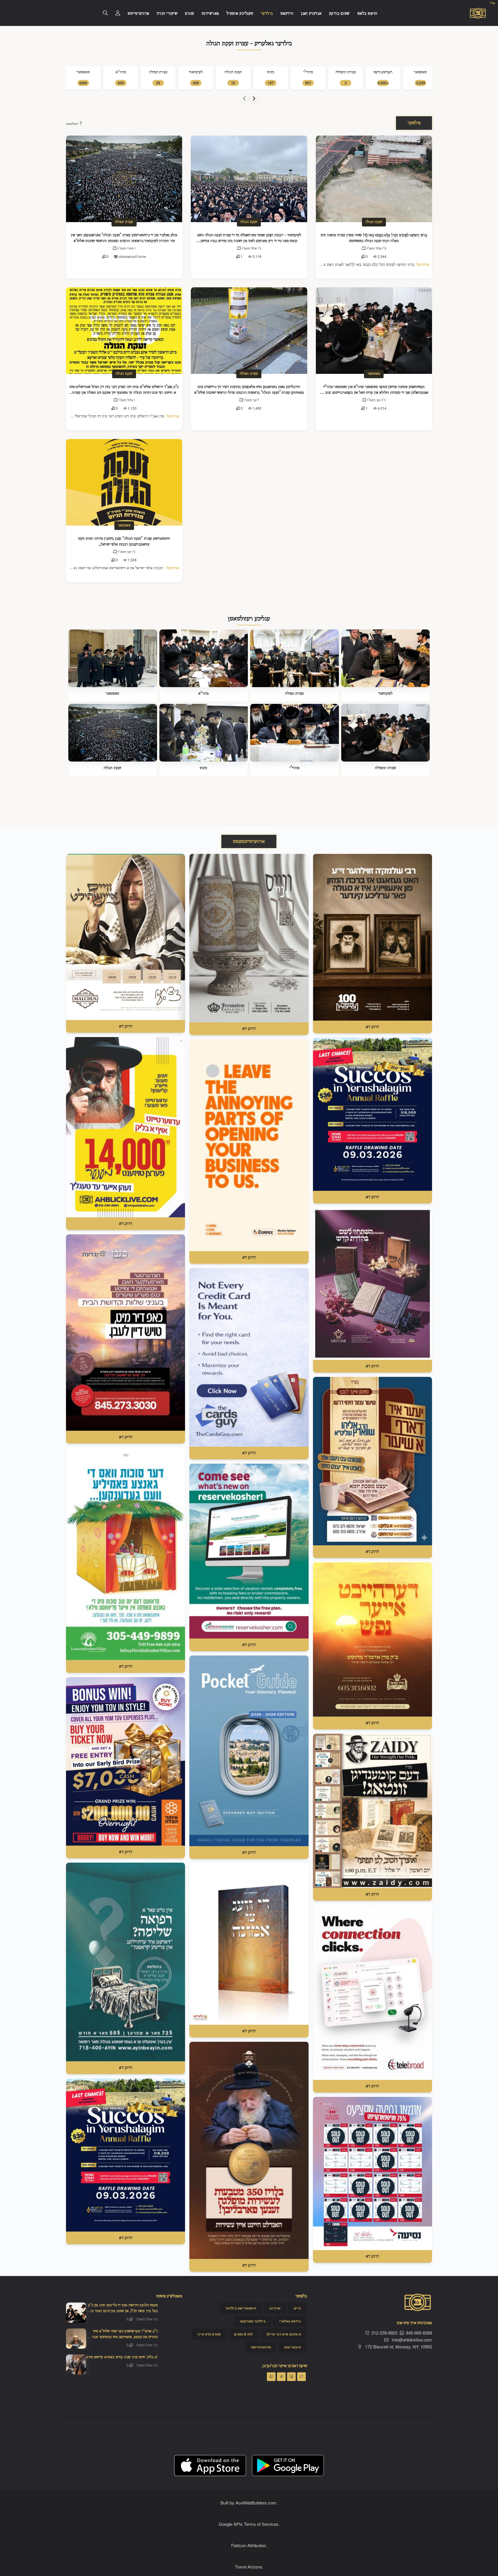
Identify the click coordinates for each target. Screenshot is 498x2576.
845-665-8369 (419, 2333)
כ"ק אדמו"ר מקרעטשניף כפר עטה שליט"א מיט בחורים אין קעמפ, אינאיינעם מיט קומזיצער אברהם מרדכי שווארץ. (123, 2337)
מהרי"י (295, 768)
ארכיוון (275, 2308)
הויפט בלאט (367, 14)
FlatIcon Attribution (249, 2545)
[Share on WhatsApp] (271, 2377)
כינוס (203, 768)
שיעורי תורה (167, 14)
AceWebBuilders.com (256, 2503)
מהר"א (203, 693)
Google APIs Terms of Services (249, 2524)
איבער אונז (293, 2347)
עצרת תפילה (124, 222)
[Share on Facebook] (291, 2377)
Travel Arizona (248, 2567)
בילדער (267, 14)
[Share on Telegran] (281, 2377)
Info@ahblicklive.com (412, 2340)
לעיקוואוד (385, 693)
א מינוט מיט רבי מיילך (283, 2334)
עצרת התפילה (385, 768)
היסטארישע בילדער (241, 2308)
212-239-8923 (384, 2333)
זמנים (190, 14)
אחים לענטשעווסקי (132, 256)
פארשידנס (210, 14)
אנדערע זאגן (311, 14)
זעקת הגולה (249, 222)
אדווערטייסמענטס (249, 842)
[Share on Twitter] (301, 2377)
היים (297, 2308)
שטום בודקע (339, 14)
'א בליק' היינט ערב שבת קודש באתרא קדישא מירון (122, 2357)
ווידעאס (287, 14)
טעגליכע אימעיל (240, 14)
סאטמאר (374, 374)
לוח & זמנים (243, 2334)
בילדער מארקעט (253, 2321)
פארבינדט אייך (209, 2334)
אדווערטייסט (138, 14)
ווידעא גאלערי (290, 2321)
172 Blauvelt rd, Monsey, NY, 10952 (398, 2347)
